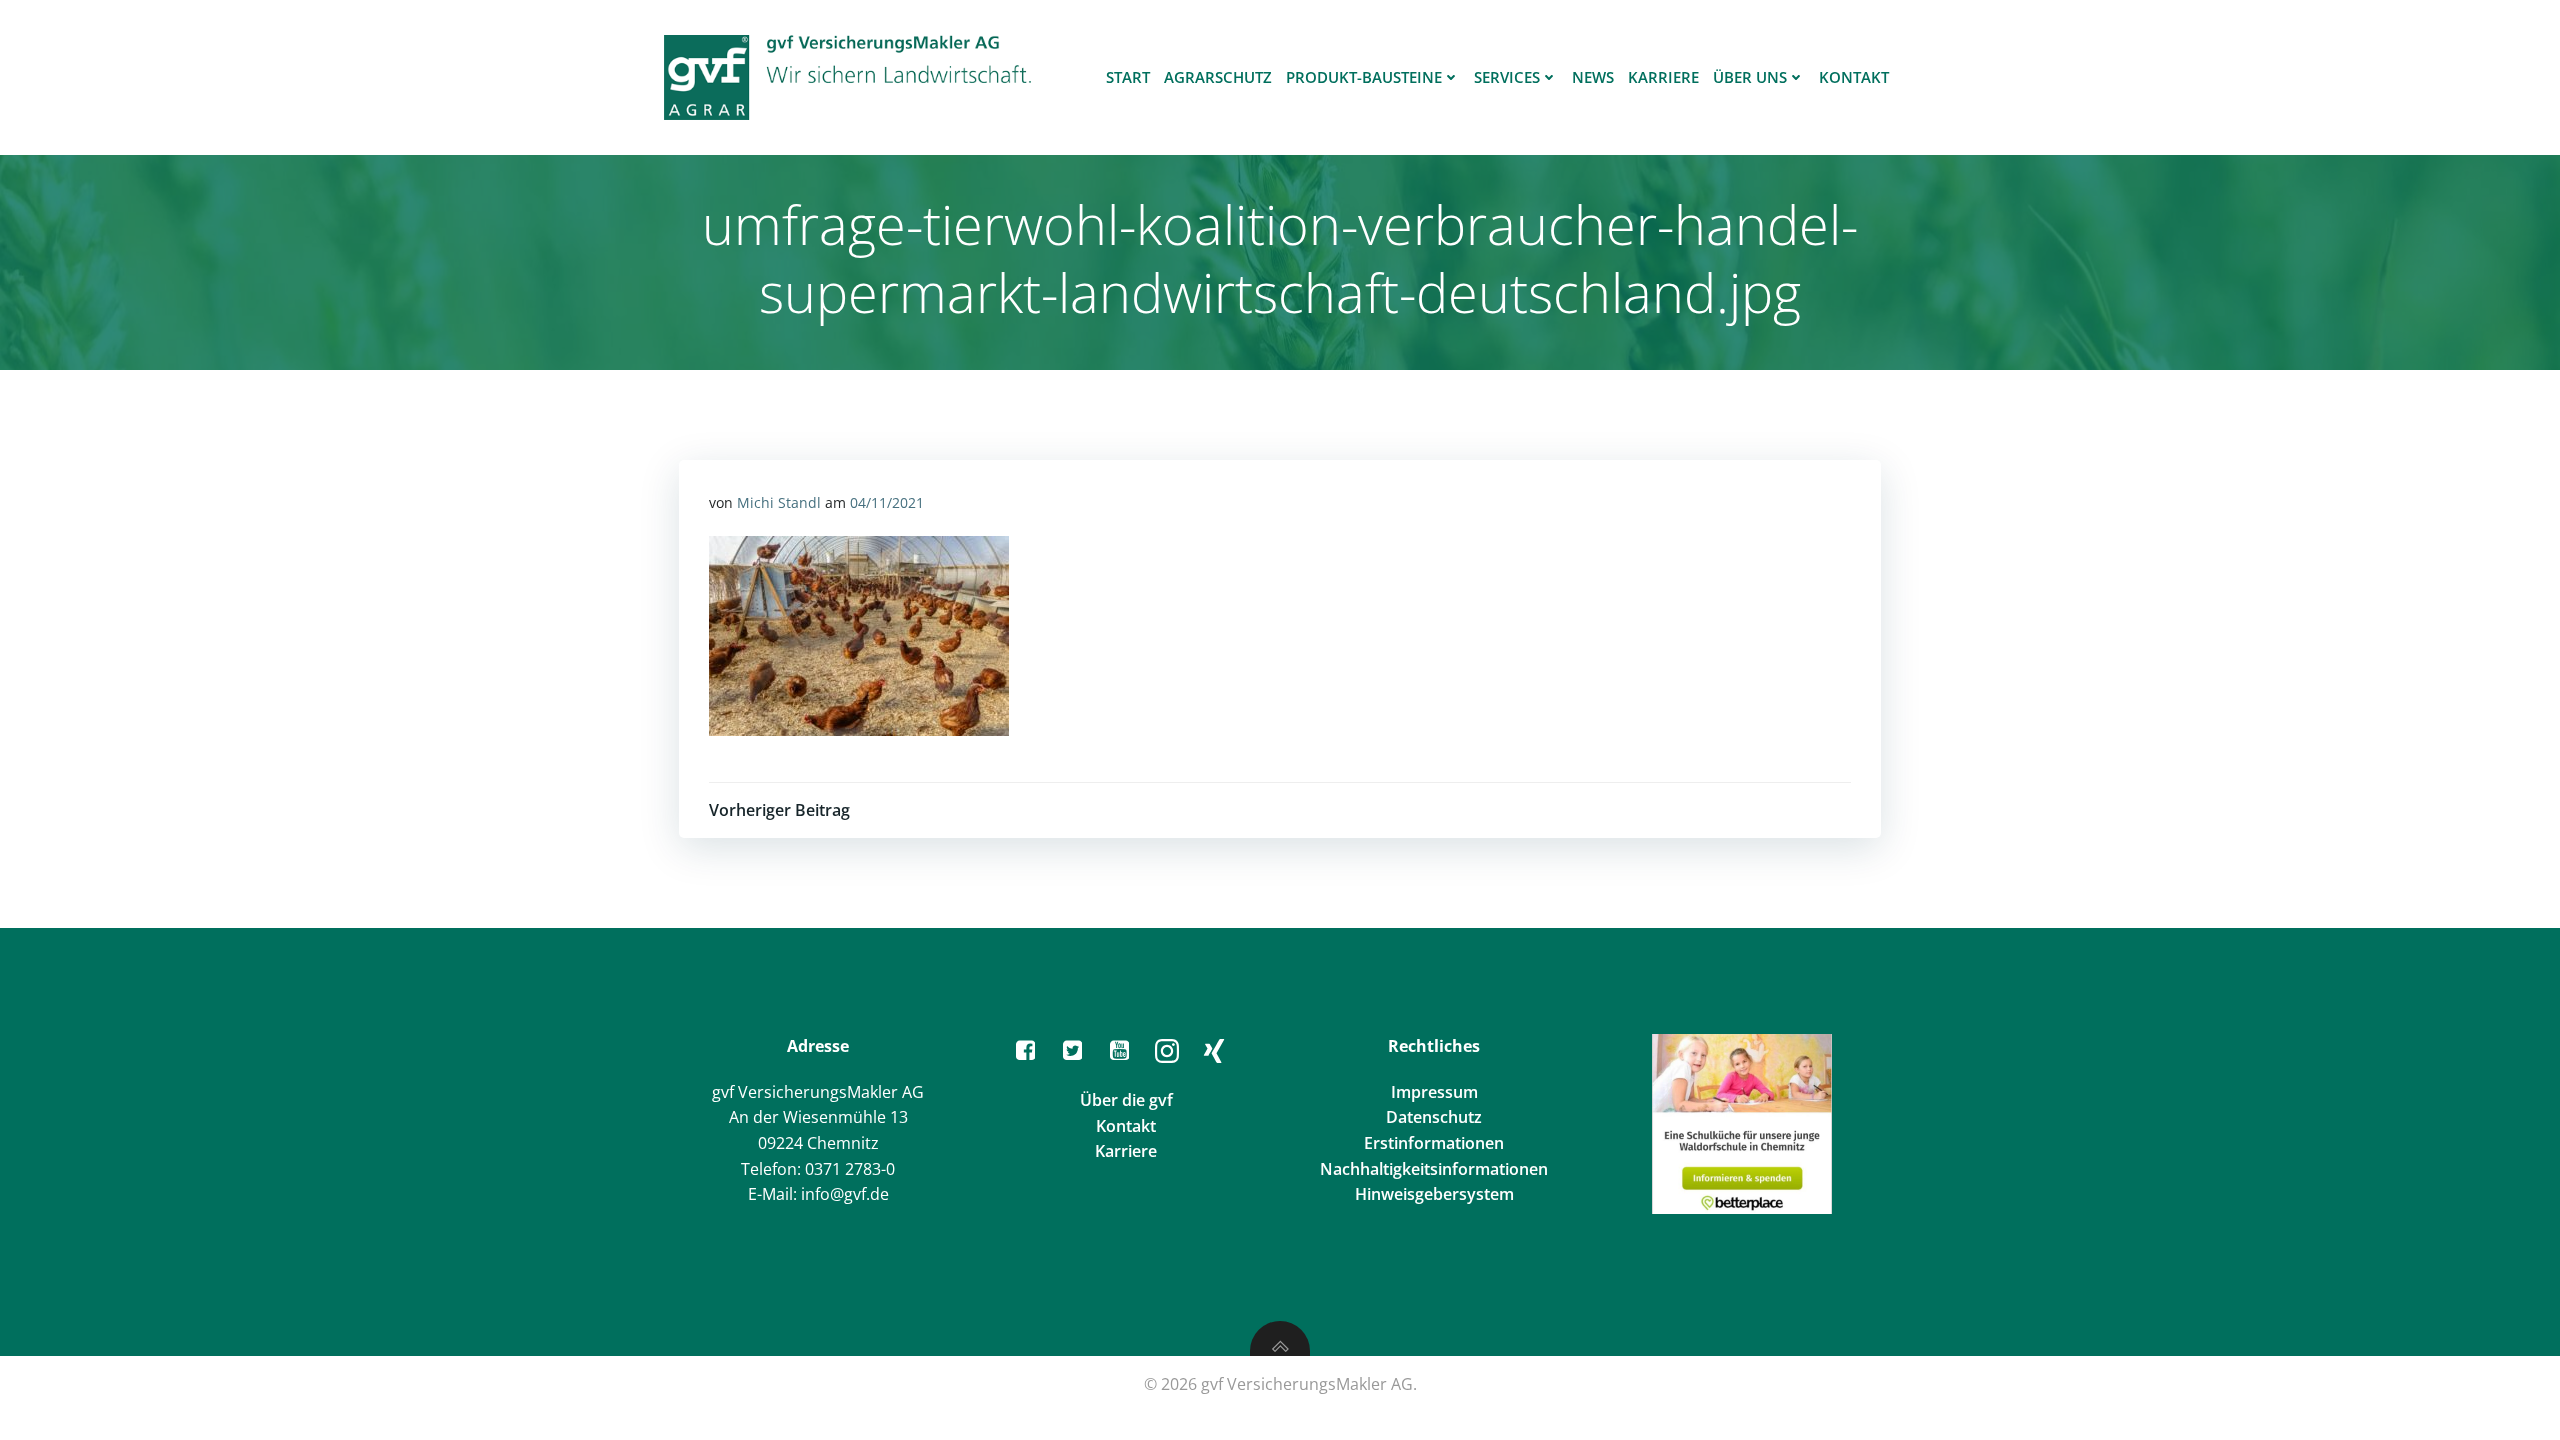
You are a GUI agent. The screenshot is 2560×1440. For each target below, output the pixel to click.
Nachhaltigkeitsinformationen (1434, 1169)
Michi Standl (779, 502)
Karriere (1663, 77)
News (1593, 77)
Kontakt (1854, 77)
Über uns (1750, 77)
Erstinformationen (1434, 1143)
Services (1507, 77)
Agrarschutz (1218, 77)
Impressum (1434, 1092)
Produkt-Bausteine (1364, 77)
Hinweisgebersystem (1434, 1194)
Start (1128, 77)
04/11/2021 (887, 502)
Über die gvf (1126, 1100)
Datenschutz (1434, 1117)
